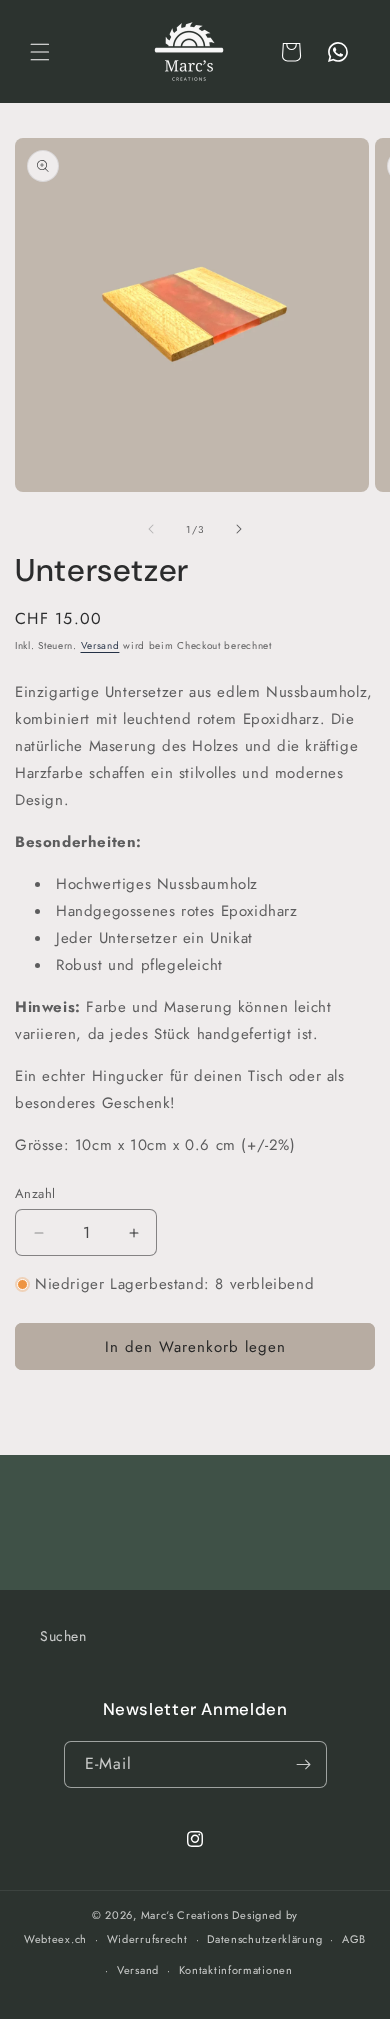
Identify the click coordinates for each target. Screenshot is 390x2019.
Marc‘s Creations (185, 1915)
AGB (354, 1939)
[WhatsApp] (338, 52)
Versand (100, 645)
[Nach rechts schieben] (239, 529)
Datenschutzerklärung (264, 1939)
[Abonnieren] (304, 1764)
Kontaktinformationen (236, 1970)
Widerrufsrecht (147, 1939)
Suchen (63, 1636)
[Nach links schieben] (151, 529)
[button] (40, 52)
